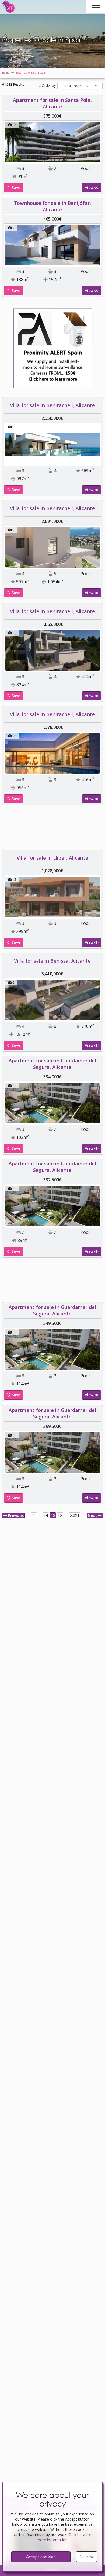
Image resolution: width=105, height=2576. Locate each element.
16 (60, 1515)
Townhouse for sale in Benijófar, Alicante (52, 206)
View (90, 187)
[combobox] (80, 86)
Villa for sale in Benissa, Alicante (52, 961)
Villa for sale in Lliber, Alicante (52, 858)
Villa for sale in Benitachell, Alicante (52, 405)
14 (46, 1515)
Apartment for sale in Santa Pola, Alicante (52, 103)
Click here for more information (64, 2537)
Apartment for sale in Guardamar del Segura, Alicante (52, 1064)
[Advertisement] (52, 829)
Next (93, 1515)
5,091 (75, 1515)
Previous (15, 1515)
